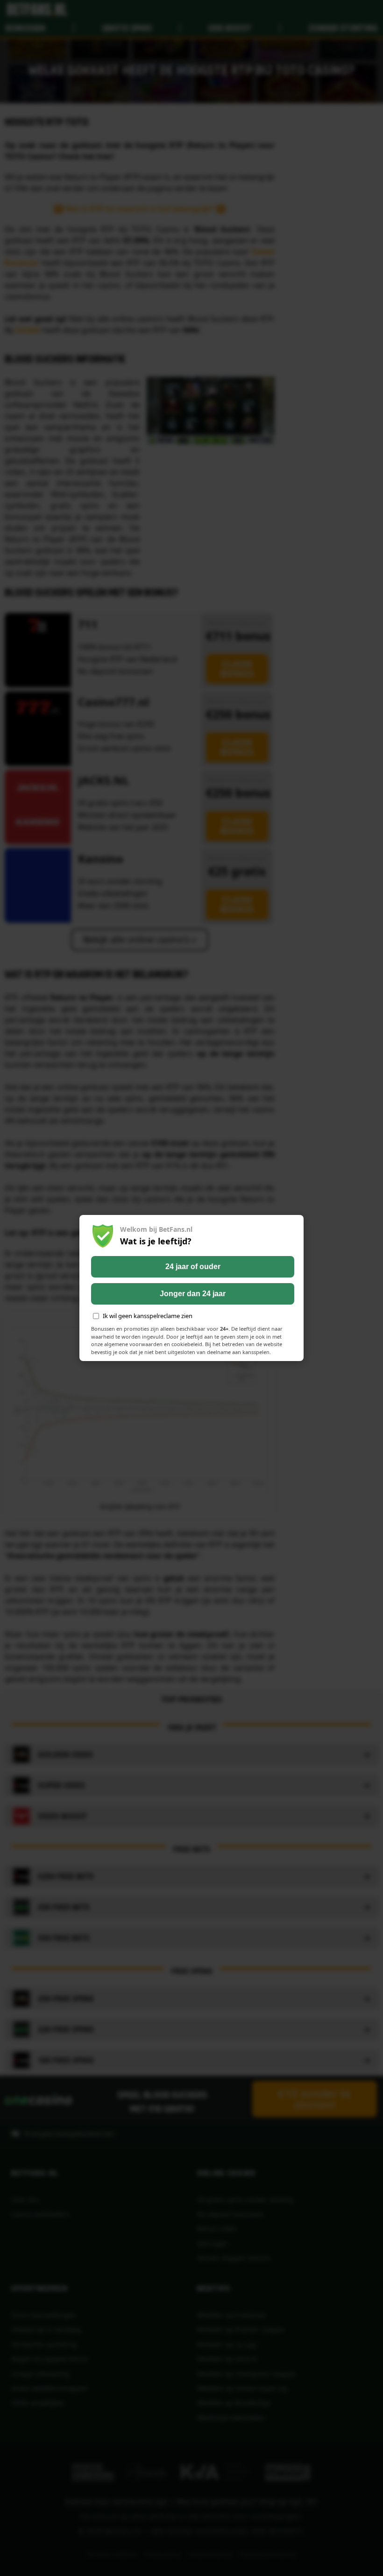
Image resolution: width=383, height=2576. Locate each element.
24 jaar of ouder (193, 1267)
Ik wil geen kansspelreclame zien (148, 1316)
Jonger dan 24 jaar (193, 1294)
